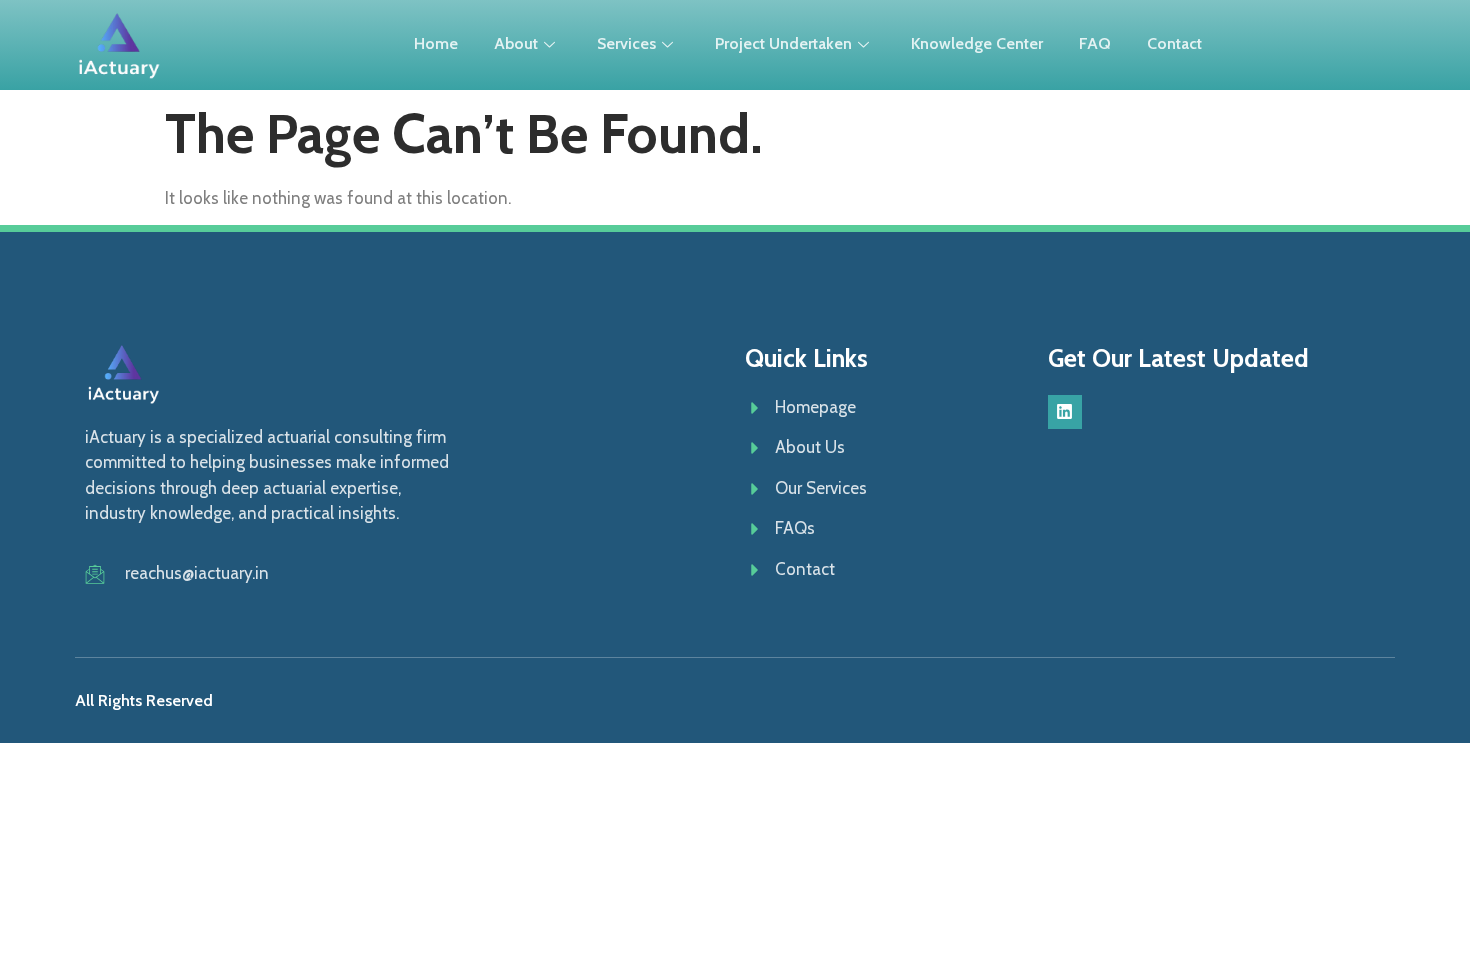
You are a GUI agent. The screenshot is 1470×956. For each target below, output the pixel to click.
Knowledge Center (977, 43)
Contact (1174, 43)
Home (436, 43)
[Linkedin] (1065, 412)
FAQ (1095, 43)
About (516, 43)
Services (626, 43)
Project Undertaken (783, 43)
